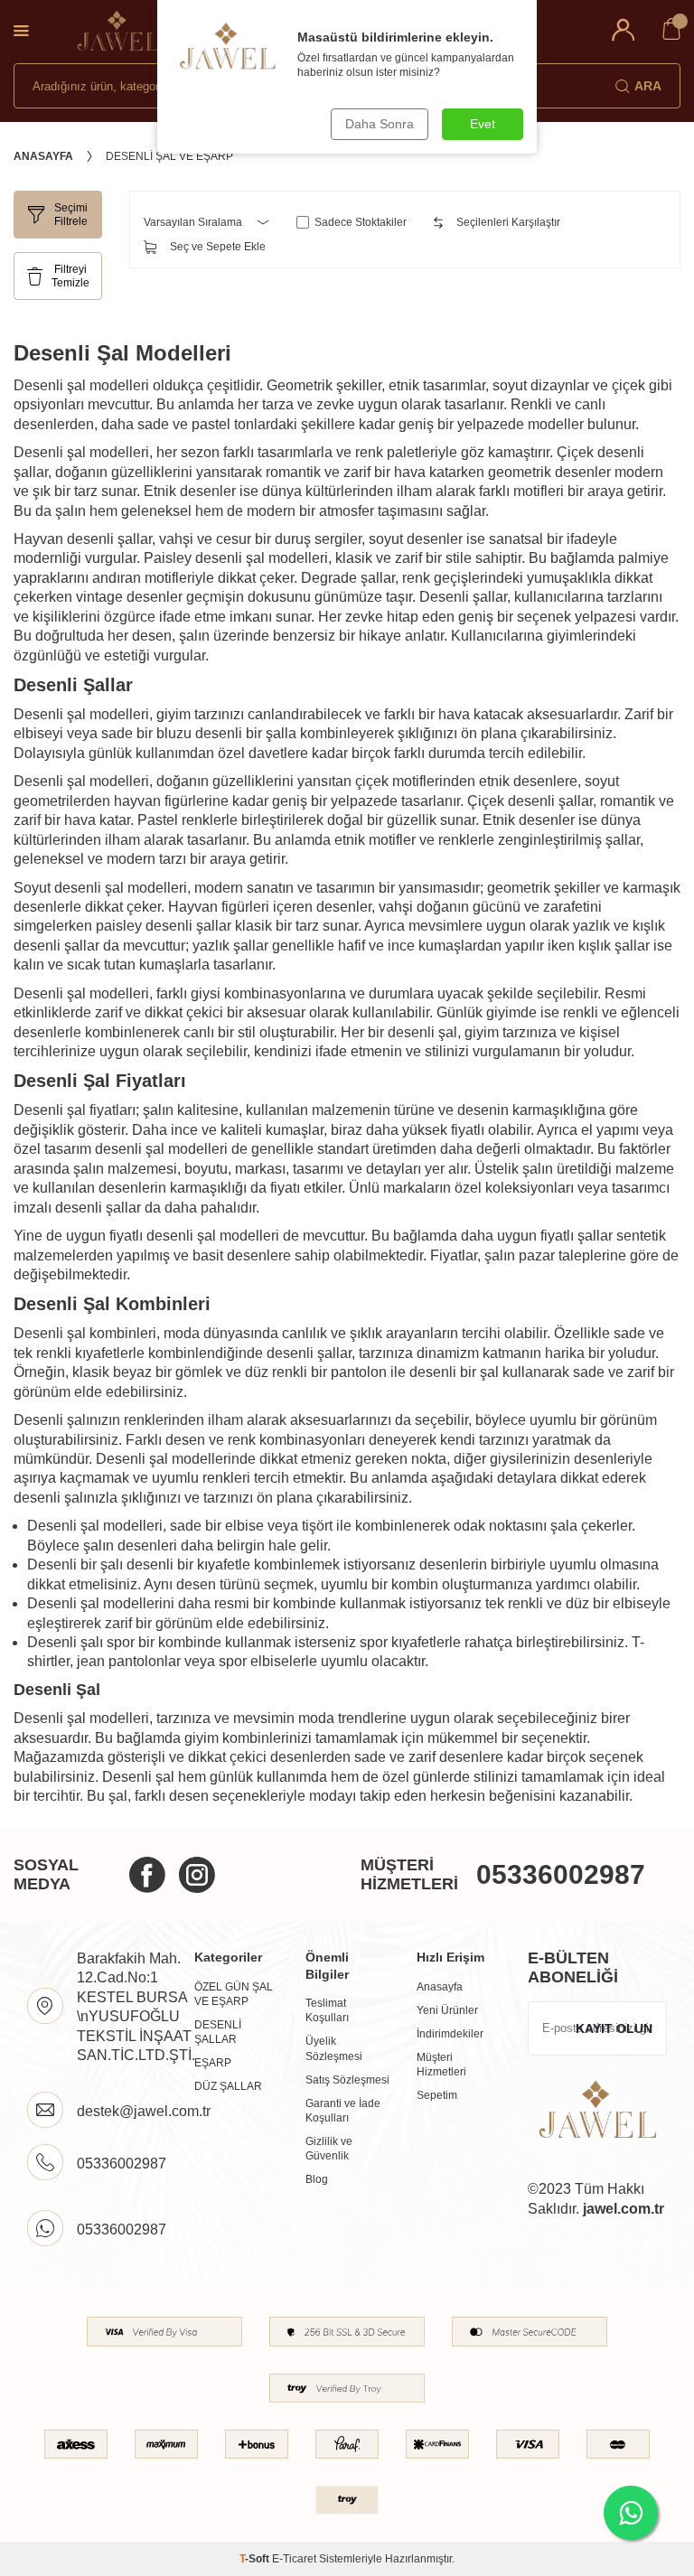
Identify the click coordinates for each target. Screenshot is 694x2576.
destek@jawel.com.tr (144, 2111)
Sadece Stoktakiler (361, 222)
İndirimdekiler (450, 2034)
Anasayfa (43, 156)
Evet (483, 124)
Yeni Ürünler (447, 2010)
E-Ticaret (294, 2559)
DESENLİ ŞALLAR (218, 2032)
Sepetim (437, 2095)
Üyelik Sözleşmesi (334, 2048)
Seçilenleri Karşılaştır (508, 222)
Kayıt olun (614, 2028)
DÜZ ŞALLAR (228, 2086)
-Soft (256, 2559)
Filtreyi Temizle (70, 276)
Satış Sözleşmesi (347, 2080)
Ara (648, 86)
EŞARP (213, 2063)
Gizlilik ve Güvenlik (329, 2149)
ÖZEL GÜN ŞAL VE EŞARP (234, 1994)
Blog (317, 2179)
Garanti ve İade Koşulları (343, 2111)
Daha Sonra (380, 124)
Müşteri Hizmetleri (441, 2065)
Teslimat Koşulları (327, 2010)
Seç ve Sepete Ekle (218, 247)
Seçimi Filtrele (71, 214)
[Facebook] (147, 1875)
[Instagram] (197, 1875)
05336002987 (561, 1874)
